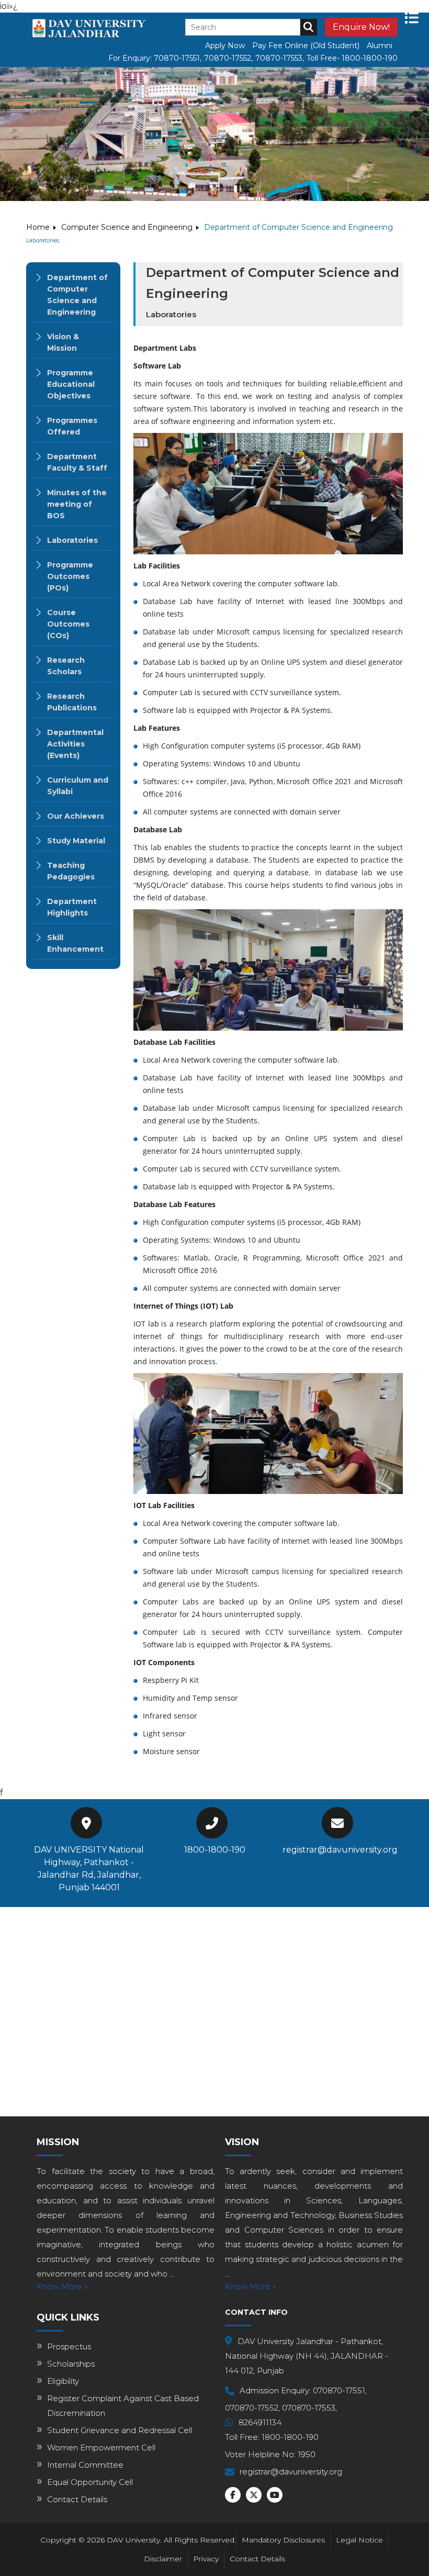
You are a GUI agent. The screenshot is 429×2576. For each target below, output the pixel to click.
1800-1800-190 (215, 1850)
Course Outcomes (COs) (68, 624)
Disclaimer (163, 2559)
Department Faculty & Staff (77, 462)
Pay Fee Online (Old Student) (306, 46)
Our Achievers (76, 816)
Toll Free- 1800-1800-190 (352, 58)
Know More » (62, 2286)
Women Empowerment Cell (101, 2447)
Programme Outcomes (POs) (70, 576)
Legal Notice (359, 2540)
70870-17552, (228, 58)
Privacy (206, 2559)
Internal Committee (85, 2465)
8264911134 (260, 2422)
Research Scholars (66, 666)
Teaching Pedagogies (71, 871)
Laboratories (72, 540)
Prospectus (69, 2346)
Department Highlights (72, 907)
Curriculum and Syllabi (78, 786)
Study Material (76, 841)
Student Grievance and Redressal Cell (120, 2430)
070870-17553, (309, 2408)
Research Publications (72, 702)
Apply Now (225, 46)
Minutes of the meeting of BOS (77, 504)
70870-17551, (178, 58)
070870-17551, (340, 2390)
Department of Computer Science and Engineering (77, 295)
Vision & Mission (63, 342)
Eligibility (63, 2381)
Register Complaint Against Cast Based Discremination (123, 2406)
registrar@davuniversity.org (340, 1850)
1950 (307, 2454)
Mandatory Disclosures (283, 2540)
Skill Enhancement (75, 943)
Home (38, 227)
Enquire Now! (361, 27)
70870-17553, (280, 58)
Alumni (380, 46)
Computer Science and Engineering (127, 227)
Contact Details (77, 2499)
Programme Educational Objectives (71, 384)
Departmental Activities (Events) (75, 744)
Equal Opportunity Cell (90, 2482)
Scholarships (71, 2364)
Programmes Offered (72, 426)
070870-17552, (252, 2408)
